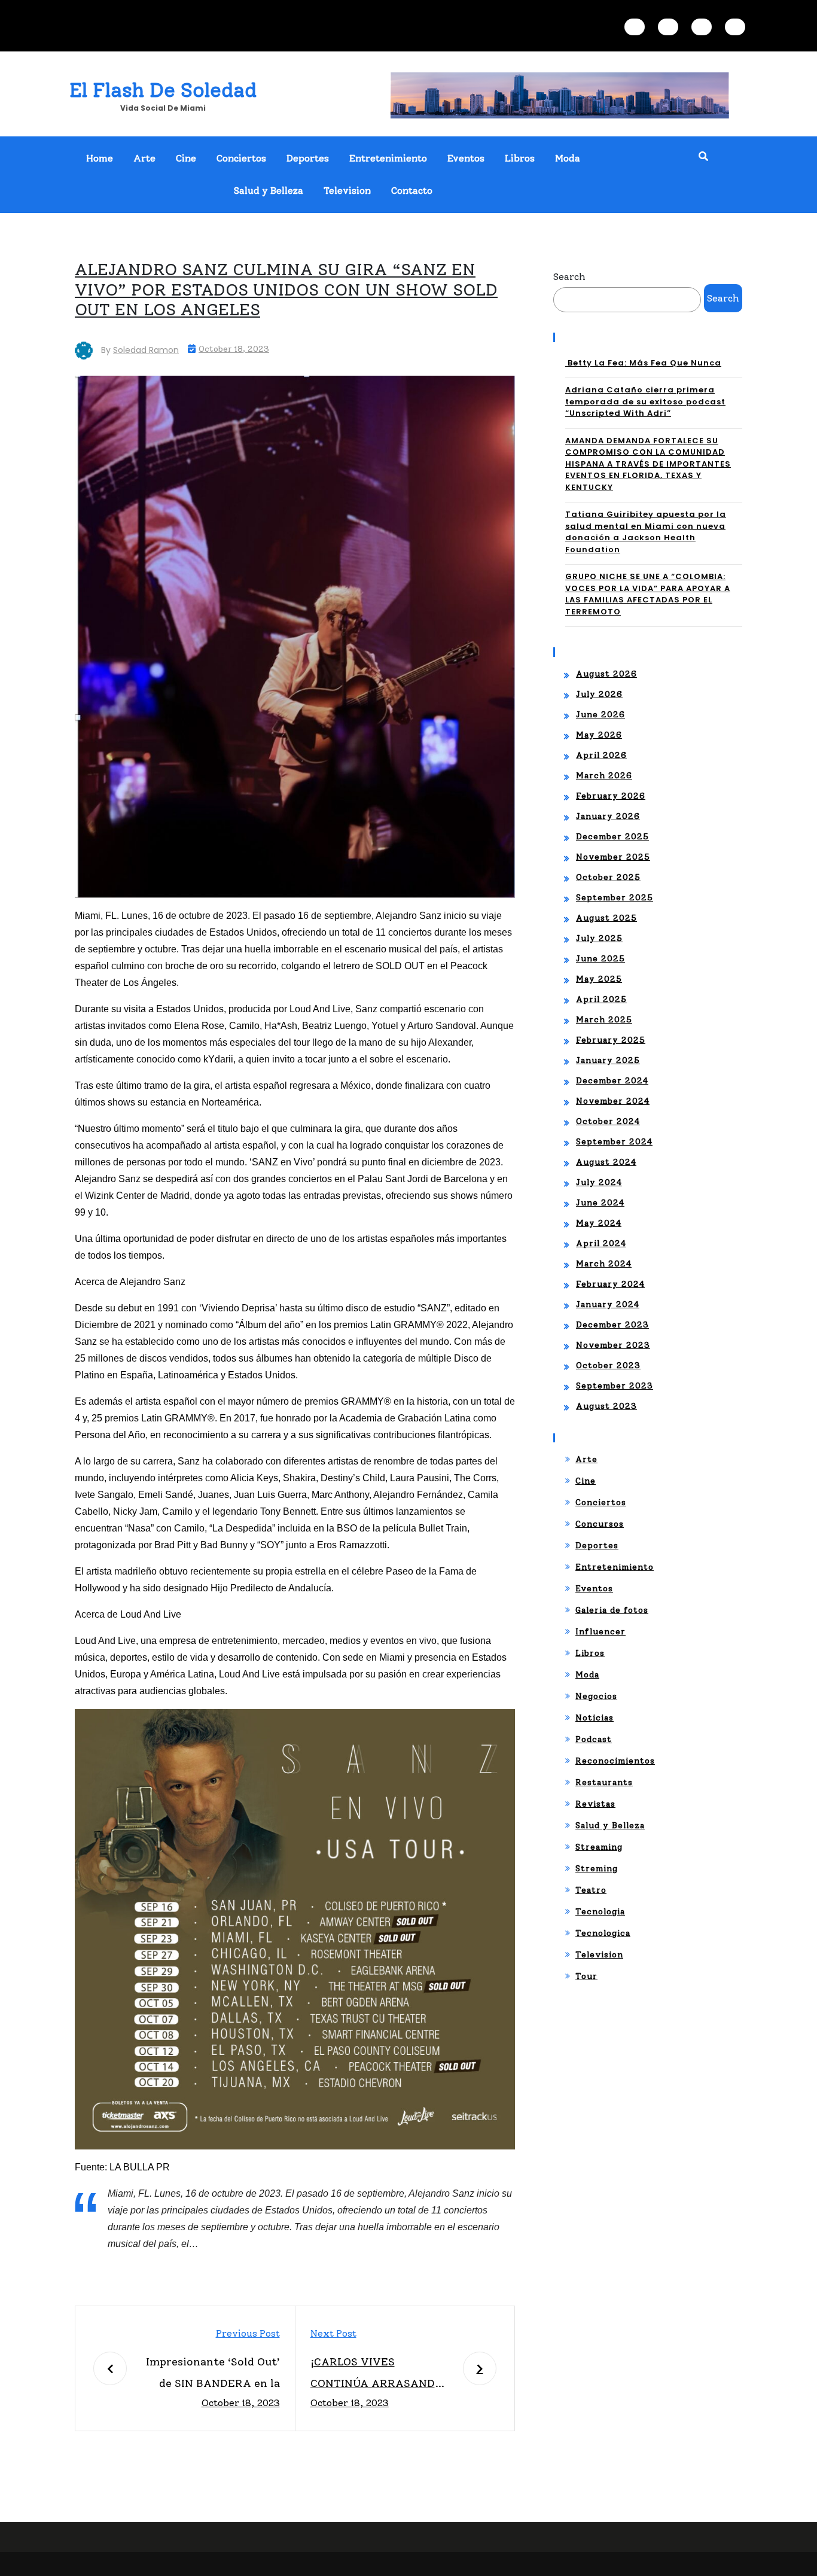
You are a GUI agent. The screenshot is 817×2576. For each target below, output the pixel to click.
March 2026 (604, 776)
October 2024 (608, 1121)
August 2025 (606, 918)
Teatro (591, 1890)
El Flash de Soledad (163, 90)
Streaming (599, 1847)
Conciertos (241, 158)
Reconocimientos (615, 1761)
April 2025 (601, 999)
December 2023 (612, 1325)
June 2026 (600, 715)
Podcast (594, 1739)
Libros (520, 158)
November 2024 (613, 1101)
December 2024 (612, 1081)
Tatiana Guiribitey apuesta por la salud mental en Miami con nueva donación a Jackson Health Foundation (646, 532)
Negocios (596, 1696)
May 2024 (599, 1223)
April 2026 (601, 755)
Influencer (600, 1632)
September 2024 (614, 1142)
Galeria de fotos (612, 1610)
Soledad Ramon (146, 350)
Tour (586, 1976)
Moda (568, 158)
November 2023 (613, 1345)
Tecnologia (600, 1912)
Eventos (466, 158)
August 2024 (606, 1162)
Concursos (600, 1524)
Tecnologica (603, 1933)
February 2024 (610, 1284)
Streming (597, 1869)
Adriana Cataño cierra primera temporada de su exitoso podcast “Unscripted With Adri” (645, 401)
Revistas (595, 1804)
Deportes (308, 158)
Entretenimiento (388, 158)
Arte (144, 158)
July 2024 (599, 1182)
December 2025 (612, 837)
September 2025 (615, 898)
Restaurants (604, 1782)
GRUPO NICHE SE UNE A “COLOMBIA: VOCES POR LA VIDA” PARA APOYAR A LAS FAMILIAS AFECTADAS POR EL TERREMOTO (648, 594)
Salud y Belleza (269, 191)
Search (569, 277)
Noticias (595, 1718)
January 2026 (608, 816)
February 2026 (611, 796)
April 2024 (601, 1243)
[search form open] (703, 157)
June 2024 (600, 1203)
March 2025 (604, 1020)
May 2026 (599, 735)
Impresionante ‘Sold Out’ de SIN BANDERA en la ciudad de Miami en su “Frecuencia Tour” (213, 2375)
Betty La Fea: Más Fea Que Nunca (643, 363)
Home (100, 158)
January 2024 (608, 1304)
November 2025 (613, 857)
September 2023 (615, 1386)
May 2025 (599, 979)
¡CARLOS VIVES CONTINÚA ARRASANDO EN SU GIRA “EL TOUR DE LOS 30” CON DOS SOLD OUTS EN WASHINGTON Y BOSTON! (379, 2375)
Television (347, 191)
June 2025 (600, 959)
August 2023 (606, 1406)
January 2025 (608, 1060)
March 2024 (604, 1264)
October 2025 (608, 877)
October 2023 (608, 1365)
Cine (186, 158)
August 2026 (606, 674)
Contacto (412, 191)
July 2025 (599, 938)
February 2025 (611, 1040)
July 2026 (599, 694)
